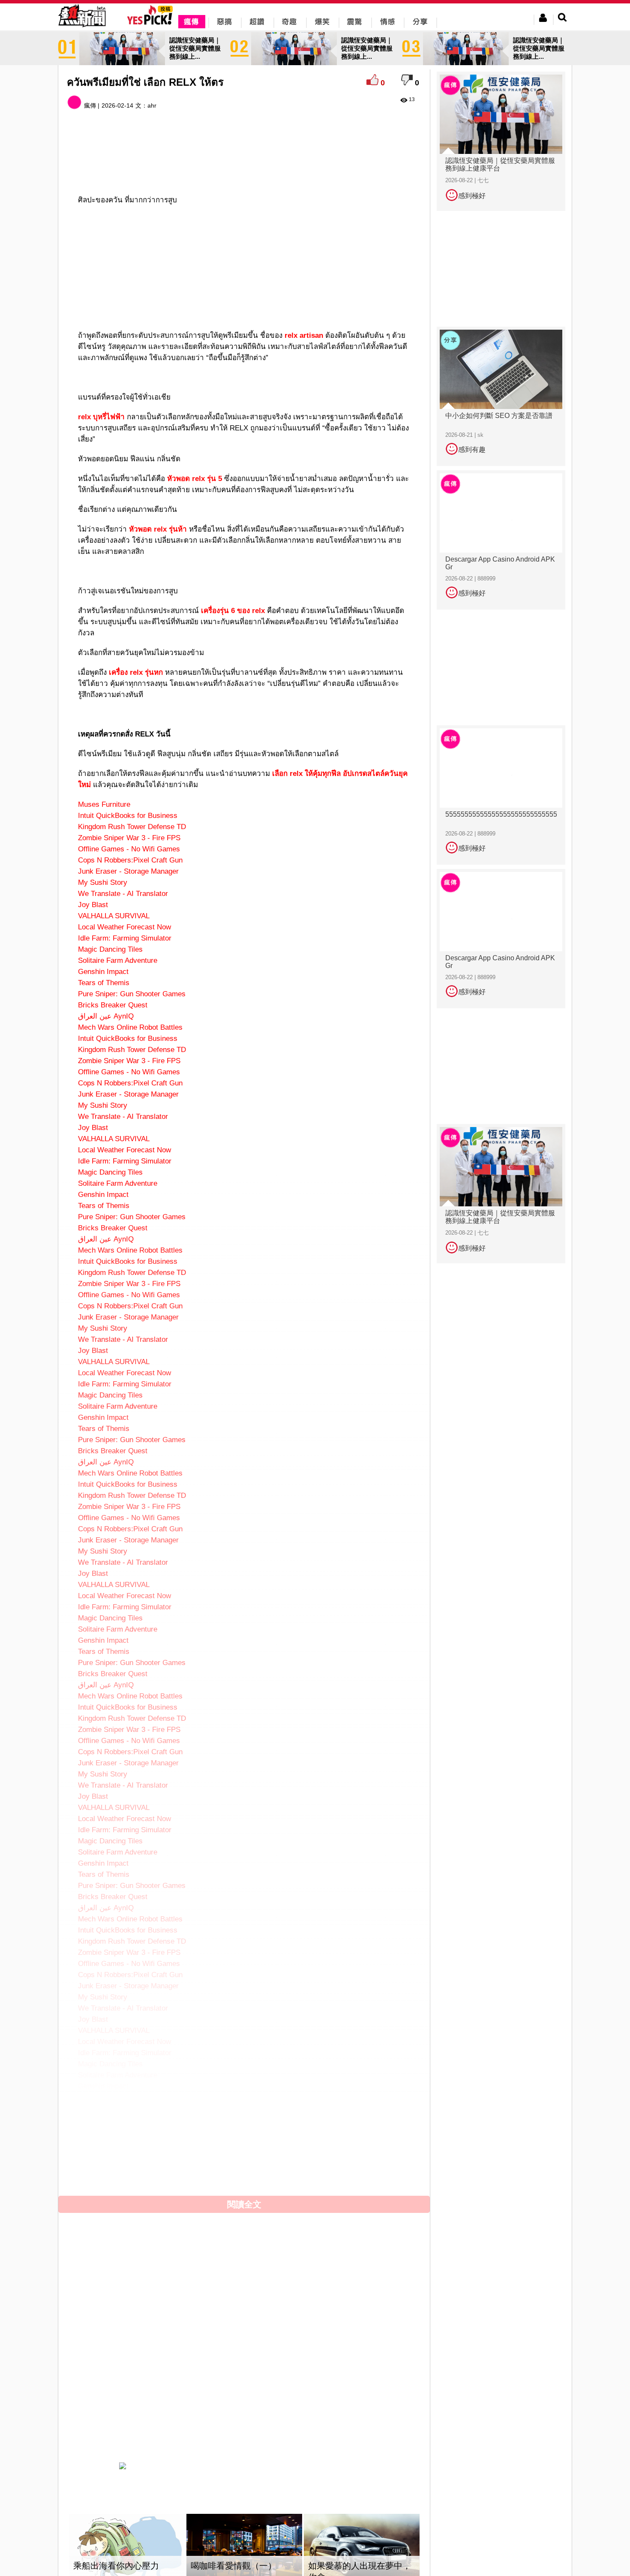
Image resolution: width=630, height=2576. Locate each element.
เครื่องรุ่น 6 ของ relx (233, 611)
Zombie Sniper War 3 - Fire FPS (129, 838)
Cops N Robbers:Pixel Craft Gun (130, 860)
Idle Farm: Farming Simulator (125, 938)
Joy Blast (93, 905)
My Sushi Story (103, 882)
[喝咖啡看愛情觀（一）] (244, 2550)
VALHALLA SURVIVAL (114, 916)
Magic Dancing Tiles (110, 949)
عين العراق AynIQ (106, 1016)
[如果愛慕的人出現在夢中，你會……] (362, 2550)
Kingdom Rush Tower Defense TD (132, 827)
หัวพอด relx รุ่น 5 (195, 479)
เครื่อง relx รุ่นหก (136, 672)
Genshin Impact (103, 972)
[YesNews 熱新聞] (82, 28)
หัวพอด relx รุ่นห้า (158, 529)
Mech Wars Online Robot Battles (130, 1027)
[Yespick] (152, 23)
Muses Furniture (104, 804)
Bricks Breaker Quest (113, 1005)
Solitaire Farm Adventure (118, 960)
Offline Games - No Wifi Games (129, 849)
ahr (152, 105)
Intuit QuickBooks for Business (128, 816)
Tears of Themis (104, 983)
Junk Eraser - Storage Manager (128, 871)
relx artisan (304, 335)
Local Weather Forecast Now (124, 927)
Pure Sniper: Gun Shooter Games (132, 994)
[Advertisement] (244, 163)
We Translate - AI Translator (123, 894)
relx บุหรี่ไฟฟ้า (101, 417)
